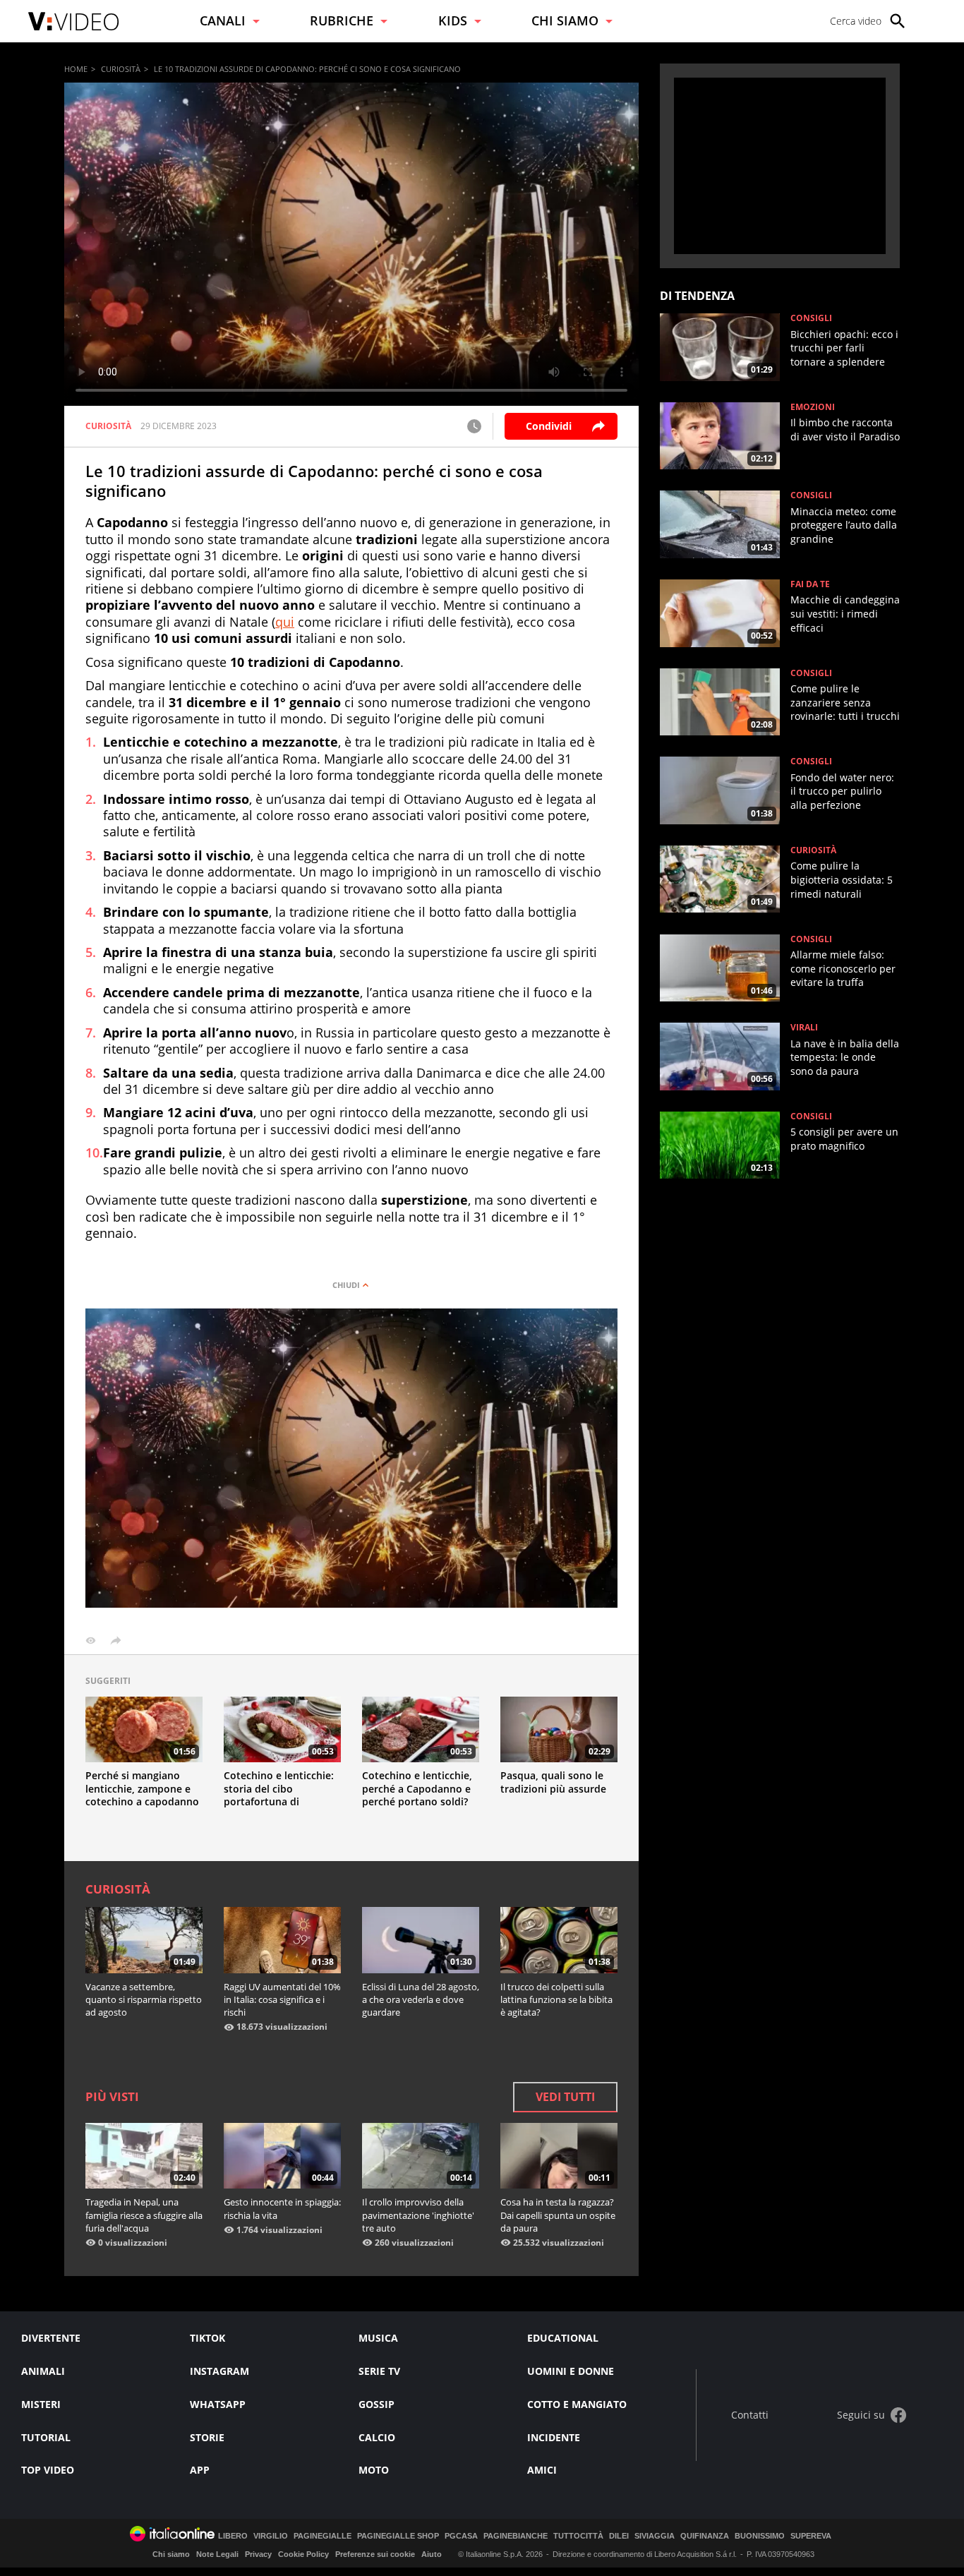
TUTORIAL (46, 2437)
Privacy (258, 2554)
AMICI (542, 2470)
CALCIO (377, 2437)
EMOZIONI (813, 407)
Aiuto (432, 2554)
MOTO (374, 2470)
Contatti (750, 2415)
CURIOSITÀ (121, 69)
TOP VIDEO (48, 2470)
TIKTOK (207, 2338)
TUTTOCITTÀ (578, 2536)
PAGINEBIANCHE (516, 2536)
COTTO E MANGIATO (577, 2404)
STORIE (207, 2437)
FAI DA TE (810, 584)
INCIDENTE (554, 2437)
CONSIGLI (811, 318)
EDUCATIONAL (563, 2338)
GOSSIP (376, 2404)
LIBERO (233, 2536)
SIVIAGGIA (655, 2536)
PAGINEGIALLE (323, 2536)
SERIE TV (379, 2371)
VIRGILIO (271, 2536)
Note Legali (217, 2554)
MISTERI (41, 2404)
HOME (76, 69)
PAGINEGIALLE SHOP (398, 2536)
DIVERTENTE (51, 2338)
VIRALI (804, 1028)
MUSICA (378, 2338)
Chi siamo (171, 2554)
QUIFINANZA (705, 2536)
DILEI (619, 2536)
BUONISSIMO (760, 2536)
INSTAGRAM (219, 2371)
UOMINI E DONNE (571, 2371)
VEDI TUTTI (565, 2097)
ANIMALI (43, 2371)
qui (285, 622)
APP (200, 2470)
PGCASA (461, 2536)
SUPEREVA (811, 2536)
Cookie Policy (303, 2554)
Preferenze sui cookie (375, 2554)
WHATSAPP (218, 2404)
